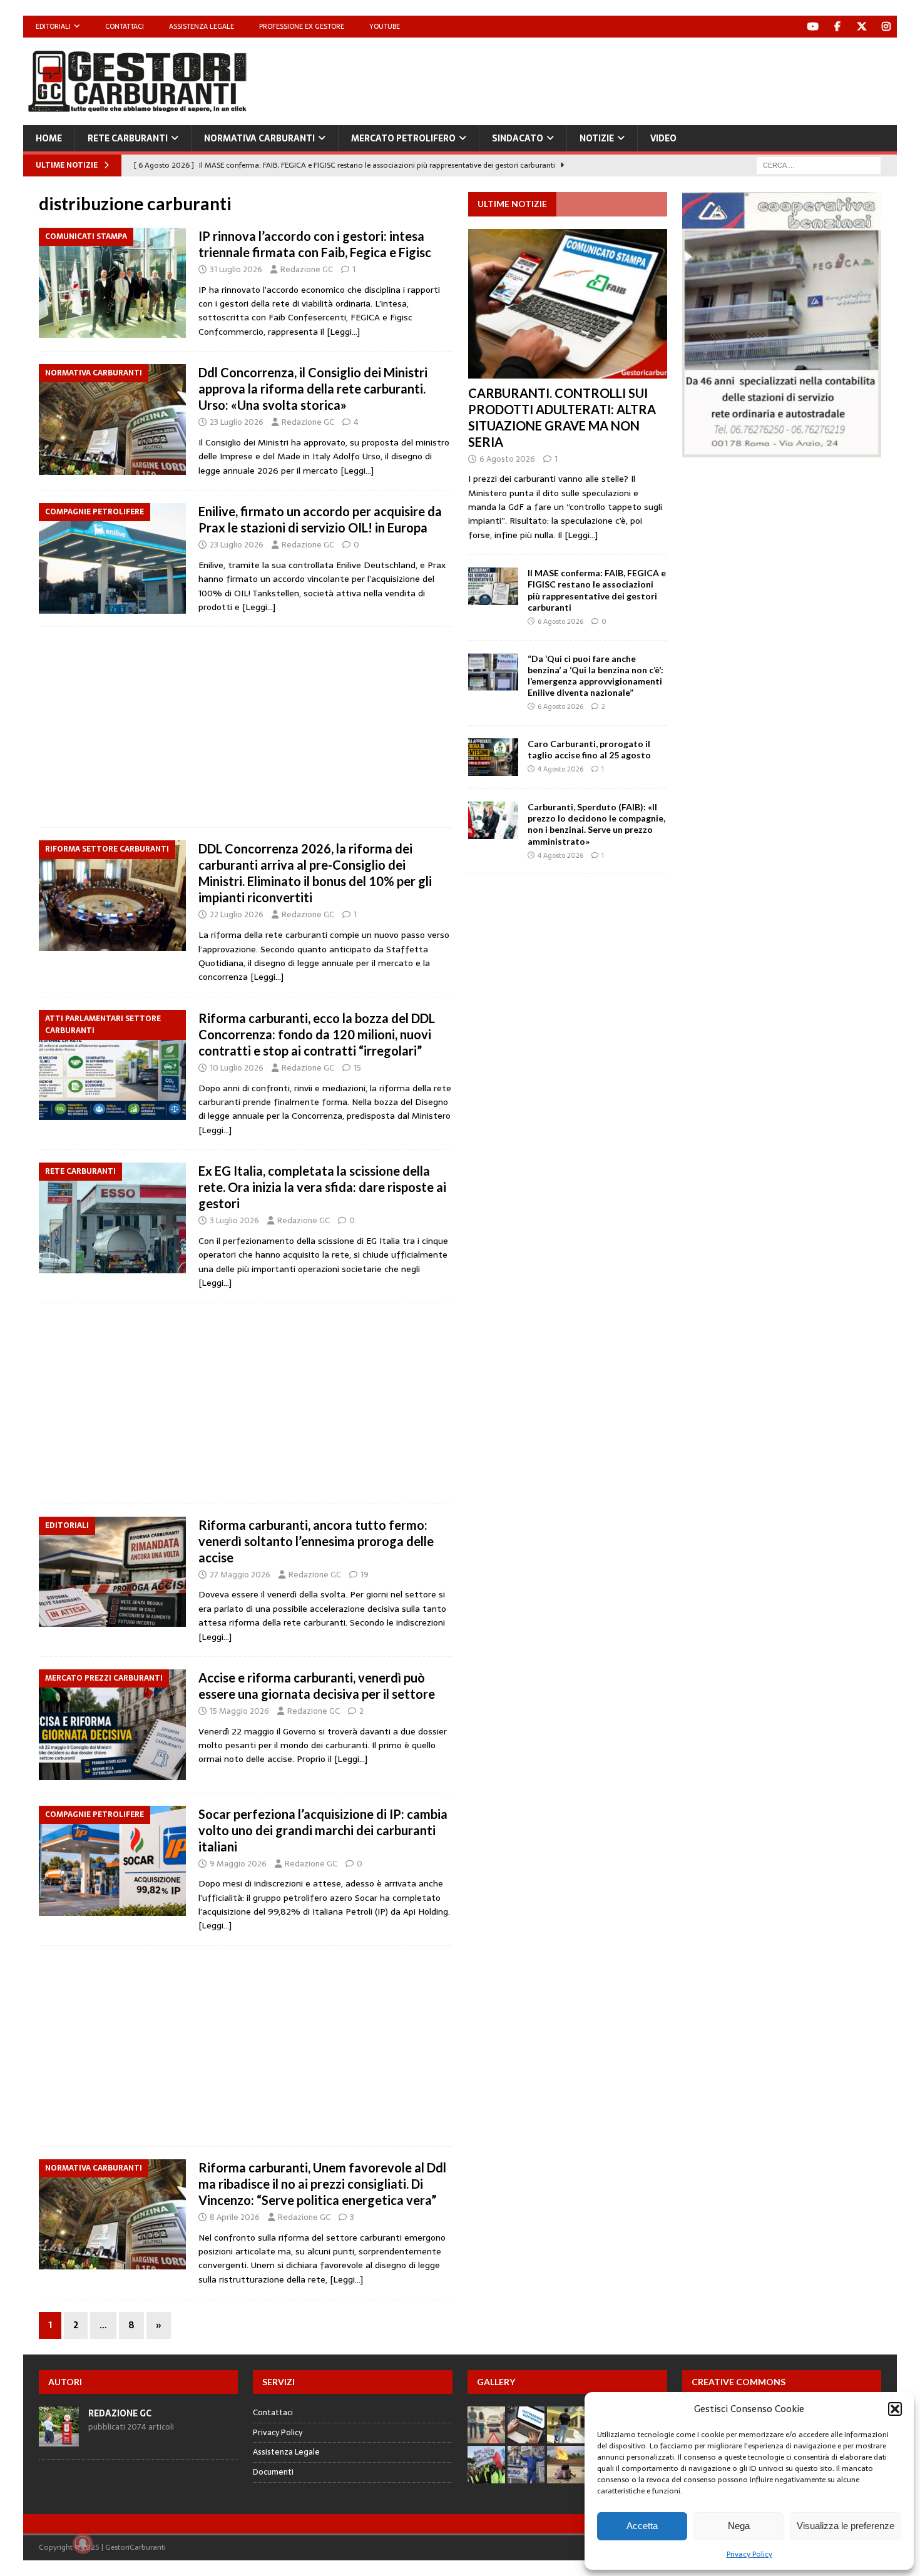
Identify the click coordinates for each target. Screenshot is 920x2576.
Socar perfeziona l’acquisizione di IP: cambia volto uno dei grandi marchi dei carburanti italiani (323, 1830)
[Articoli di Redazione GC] (59, 2439)
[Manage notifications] (83, 2543)
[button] (895, 2409)
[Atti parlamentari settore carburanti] (112, 1065)
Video (663, 138)
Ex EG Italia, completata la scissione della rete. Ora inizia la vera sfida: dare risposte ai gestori (322, 1187)
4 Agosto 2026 (560, 769)
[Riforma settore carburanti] (112, 896)
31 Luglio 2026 (236, 269)
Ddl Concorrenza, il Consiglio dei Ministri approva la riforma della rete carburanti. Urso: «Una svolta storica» (313, 389)
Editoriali (53, 26)
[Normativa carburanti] (112, 420)
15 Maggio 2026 (239, 1711)
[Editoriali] (112, 1572)
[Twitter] (861, 27)
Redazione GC (307, 269)
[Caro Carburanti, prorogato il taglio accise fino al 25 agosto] (493, 757)
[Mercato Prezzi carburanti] (112, 1725)
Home (49, 138)
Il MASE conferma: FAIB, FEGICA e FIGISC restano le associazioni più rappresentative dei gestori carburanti (597, 590)
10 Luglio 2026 (237, 1068)
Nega (739, 2526)
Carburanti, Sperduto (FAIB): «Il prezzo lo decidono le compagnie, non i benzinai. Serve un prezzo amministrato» (596, 824)
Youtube (385, 26)
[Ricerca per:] (819, 165)
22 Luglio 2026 (237, 914)
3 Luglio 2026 (234, 1220)
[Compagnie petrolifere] (112, 558)
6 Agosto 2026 (507, 459)
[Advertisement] (669, 78)
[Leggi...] (581, 535)
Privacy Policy (749, 2554)
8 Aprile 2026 (235, 2217)
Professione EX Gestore (302, 26)
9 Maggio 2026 (238, 1864)
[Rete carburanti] (112, 1218)
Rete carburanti (128, 138)
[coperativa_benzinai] (782, 451)
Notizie (597, 138)
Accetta (642, 2526)
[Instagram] (886, 27)
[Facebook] (837, 27)
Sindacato (518, 138)
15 (357, 1068)
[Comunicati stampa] (112, 283)
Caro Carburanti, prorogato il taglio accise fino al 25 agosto (589, 749)
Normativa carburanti (259, 138)
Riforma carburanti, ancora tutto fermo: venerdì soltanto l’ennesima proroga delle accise (316, 1541)
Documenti (273, 2472)
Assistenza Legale (202, 26)
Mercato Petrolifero (403, 138)
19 (365, 1575)
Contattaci (125, 26)
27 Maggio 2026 (240, 1575)
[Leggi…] (343, 332)
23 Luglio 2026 (237, 422)
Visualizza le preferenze (846, 2526)
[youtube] (813, 27)
